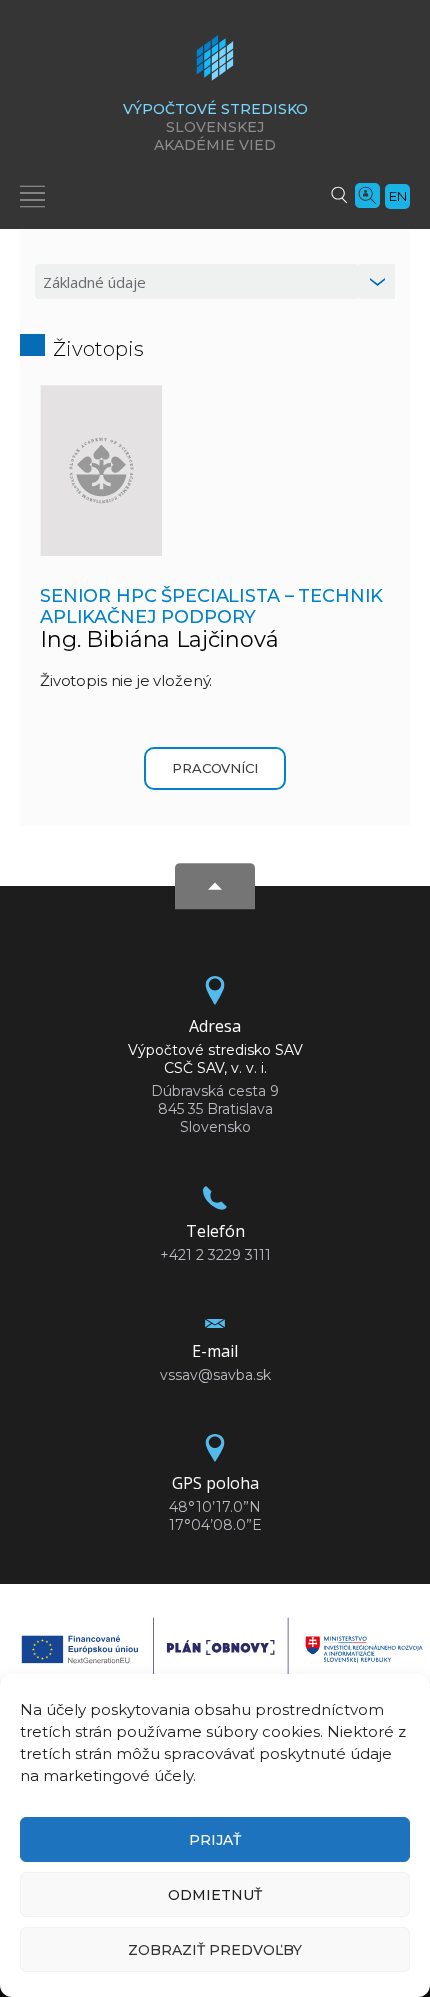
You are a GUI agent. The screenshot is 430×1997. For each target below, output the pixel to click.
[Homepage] (215, 64)
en (398, 196)
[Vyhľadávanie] (339, 194)
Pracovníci (215, 768)
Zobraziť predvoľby (215, 1950)
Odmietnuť (215, 1895)
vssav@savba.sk (215, 1375)
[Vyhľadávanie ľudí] (367, 194)
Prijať (215, 1840)
